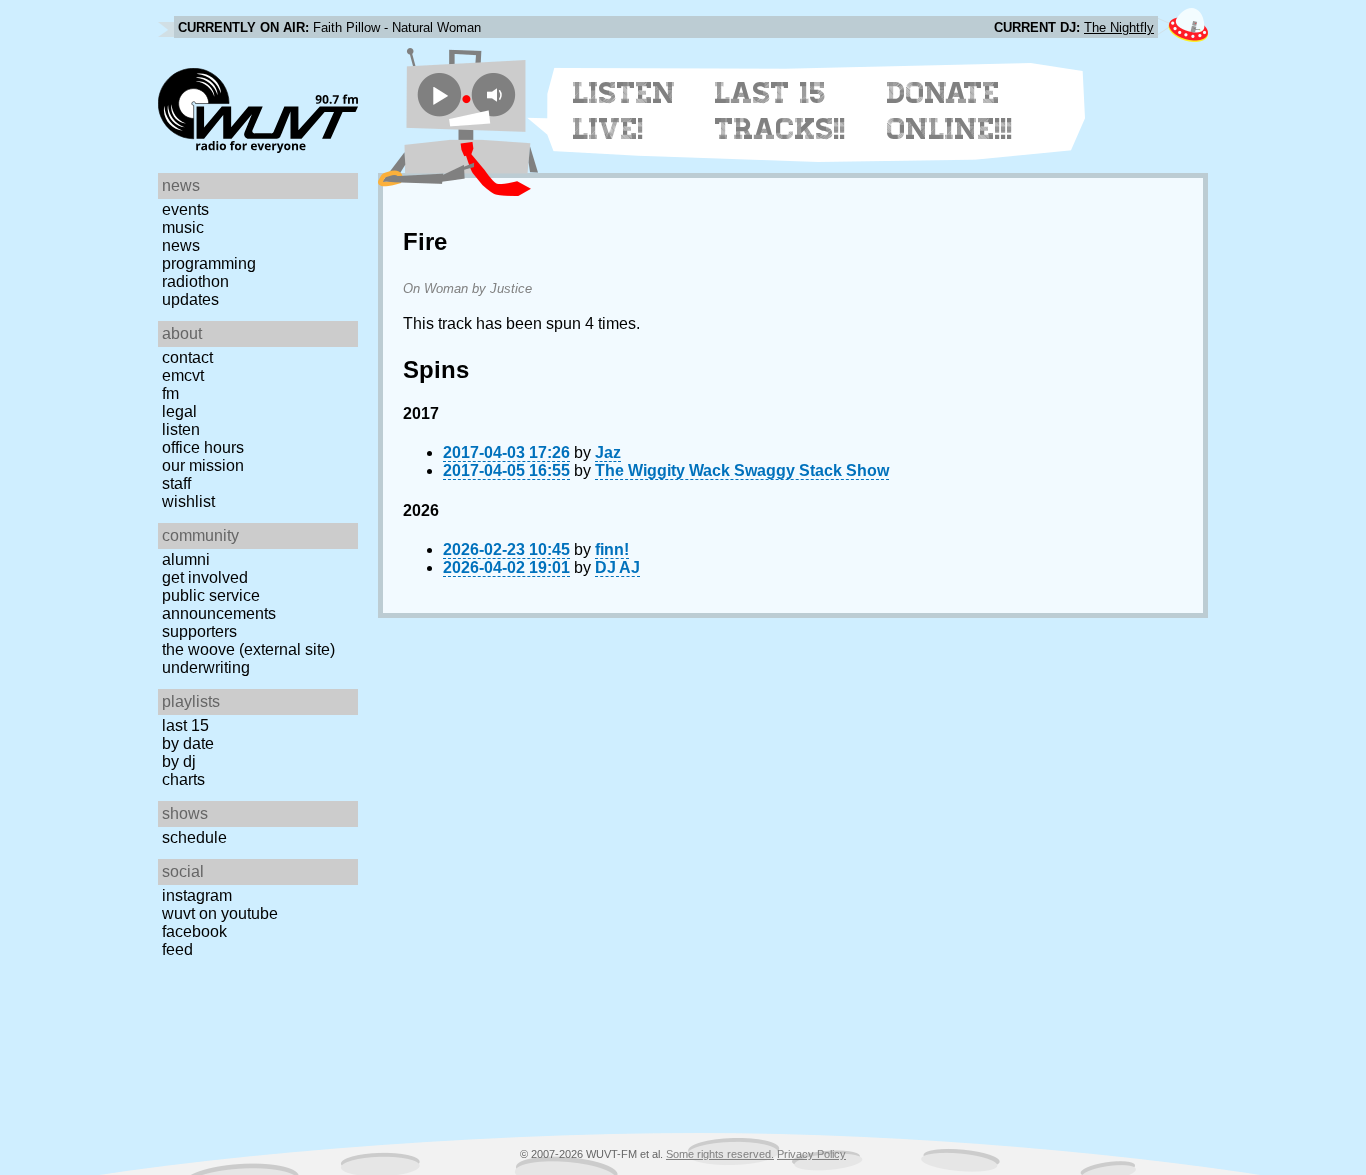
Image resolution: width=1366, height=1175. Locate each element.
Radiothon (195, 281)
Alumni (186, 559)
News (181, 245)
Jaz (608, 452)
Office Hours (203, 447)
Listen (181, 429)
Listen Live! (624, 111)
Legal (179, 411)
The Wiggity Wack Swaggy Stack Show (742, 470)
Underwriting (206, 667)
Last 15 (185, 725)
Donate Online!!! (950, 111)
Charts (183, 779)
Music (183, 227)
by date (188, 743)
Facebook (194, 931)
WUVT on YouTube (220, 913)
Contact (187, 357)
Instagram (197, 895)
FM (170, 393)
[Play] (439, 94)
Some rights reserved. (720, 1154)
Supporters (199, 631)
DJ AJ (617, 567)
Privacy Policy (811, 1154)
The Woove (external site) (248, 649)
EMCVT (183, 375)
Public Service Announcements (219, 604)
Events (185, 209)
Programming (209, 263)
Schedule (194, 837)
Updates (190, 299)
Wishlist (188, 501)
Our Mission (203, 465)
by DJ (179, 761)
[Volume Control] (496, 94)
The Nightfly (1119, 27)
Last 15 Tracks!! (780, 111)
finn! (612, 549)
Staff (176, 483)
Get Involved (205, 577)
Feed (177, 949)
